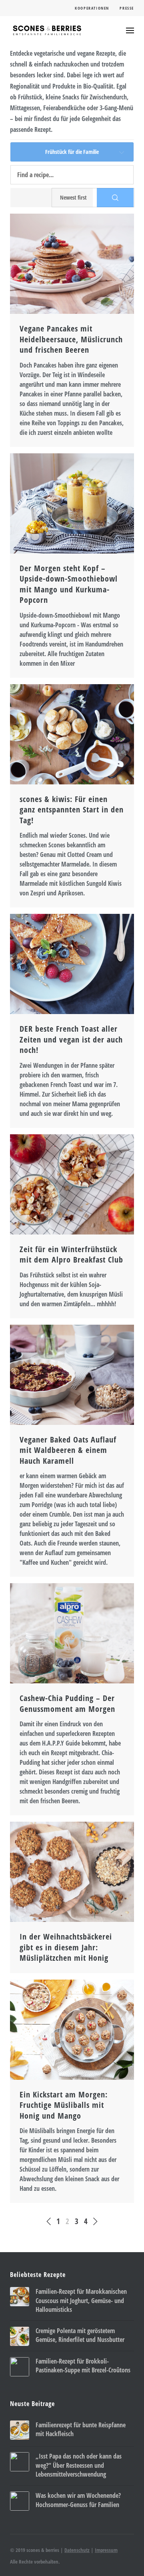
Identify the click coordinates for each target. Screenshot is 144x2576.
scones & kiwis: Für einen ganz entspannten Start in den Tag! (72, 810)
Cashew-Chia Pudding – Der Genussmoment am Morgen (67, 1703)
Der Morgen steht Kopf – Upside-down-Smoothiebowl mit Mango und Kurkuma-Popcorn (69, 584)
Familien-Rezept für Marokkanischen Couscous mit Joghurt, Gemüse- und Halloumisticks (81, 2300)
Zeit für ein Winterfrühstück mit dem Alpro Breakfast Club (71, 1255)
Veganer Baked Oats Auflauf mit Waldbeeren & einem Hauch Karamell (68, 1450)
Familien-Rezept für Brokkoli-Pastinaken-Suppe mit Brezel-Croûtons (83, 2366)
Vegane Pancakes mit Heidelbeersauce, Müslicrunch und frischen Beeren (71, 339)
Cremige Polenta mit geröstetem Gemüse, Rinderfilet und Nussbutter (80, 2335)
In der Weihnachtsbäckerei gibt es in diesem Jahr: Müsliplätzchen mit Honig (66, 1947)
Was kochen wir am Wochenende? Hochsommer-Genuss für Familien (78, 2500)
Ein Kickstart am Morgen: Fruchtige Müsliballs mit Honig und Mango (64, 2105)
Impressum (106, 2550)
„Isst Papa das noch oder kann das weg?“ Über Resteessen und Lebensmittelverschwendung (79, 2465)
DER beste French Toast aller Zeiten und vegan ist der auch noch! (71, 1039)
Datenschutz (77, 2550)
